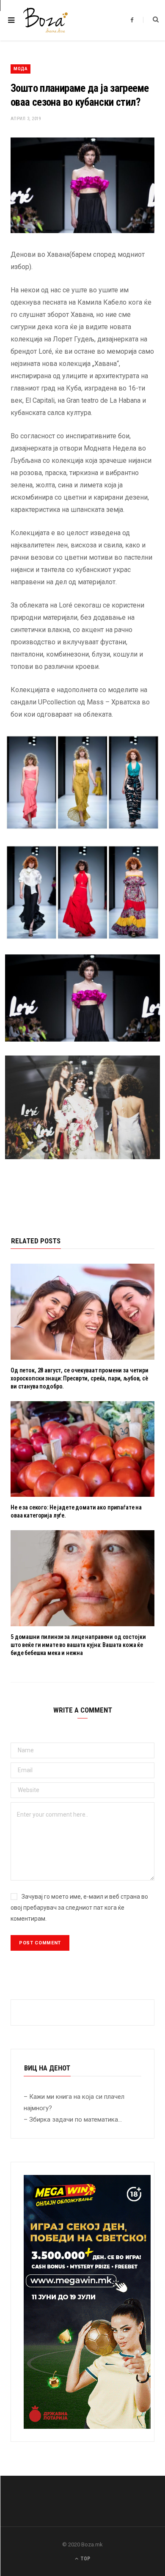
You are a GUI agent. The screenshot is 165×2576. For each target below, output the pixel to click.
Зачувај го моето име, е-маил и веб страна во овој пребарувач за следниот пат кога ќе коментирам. (79, 1908)
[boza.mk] (45, 20)
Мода (21, 69)
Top (85, 2559)
